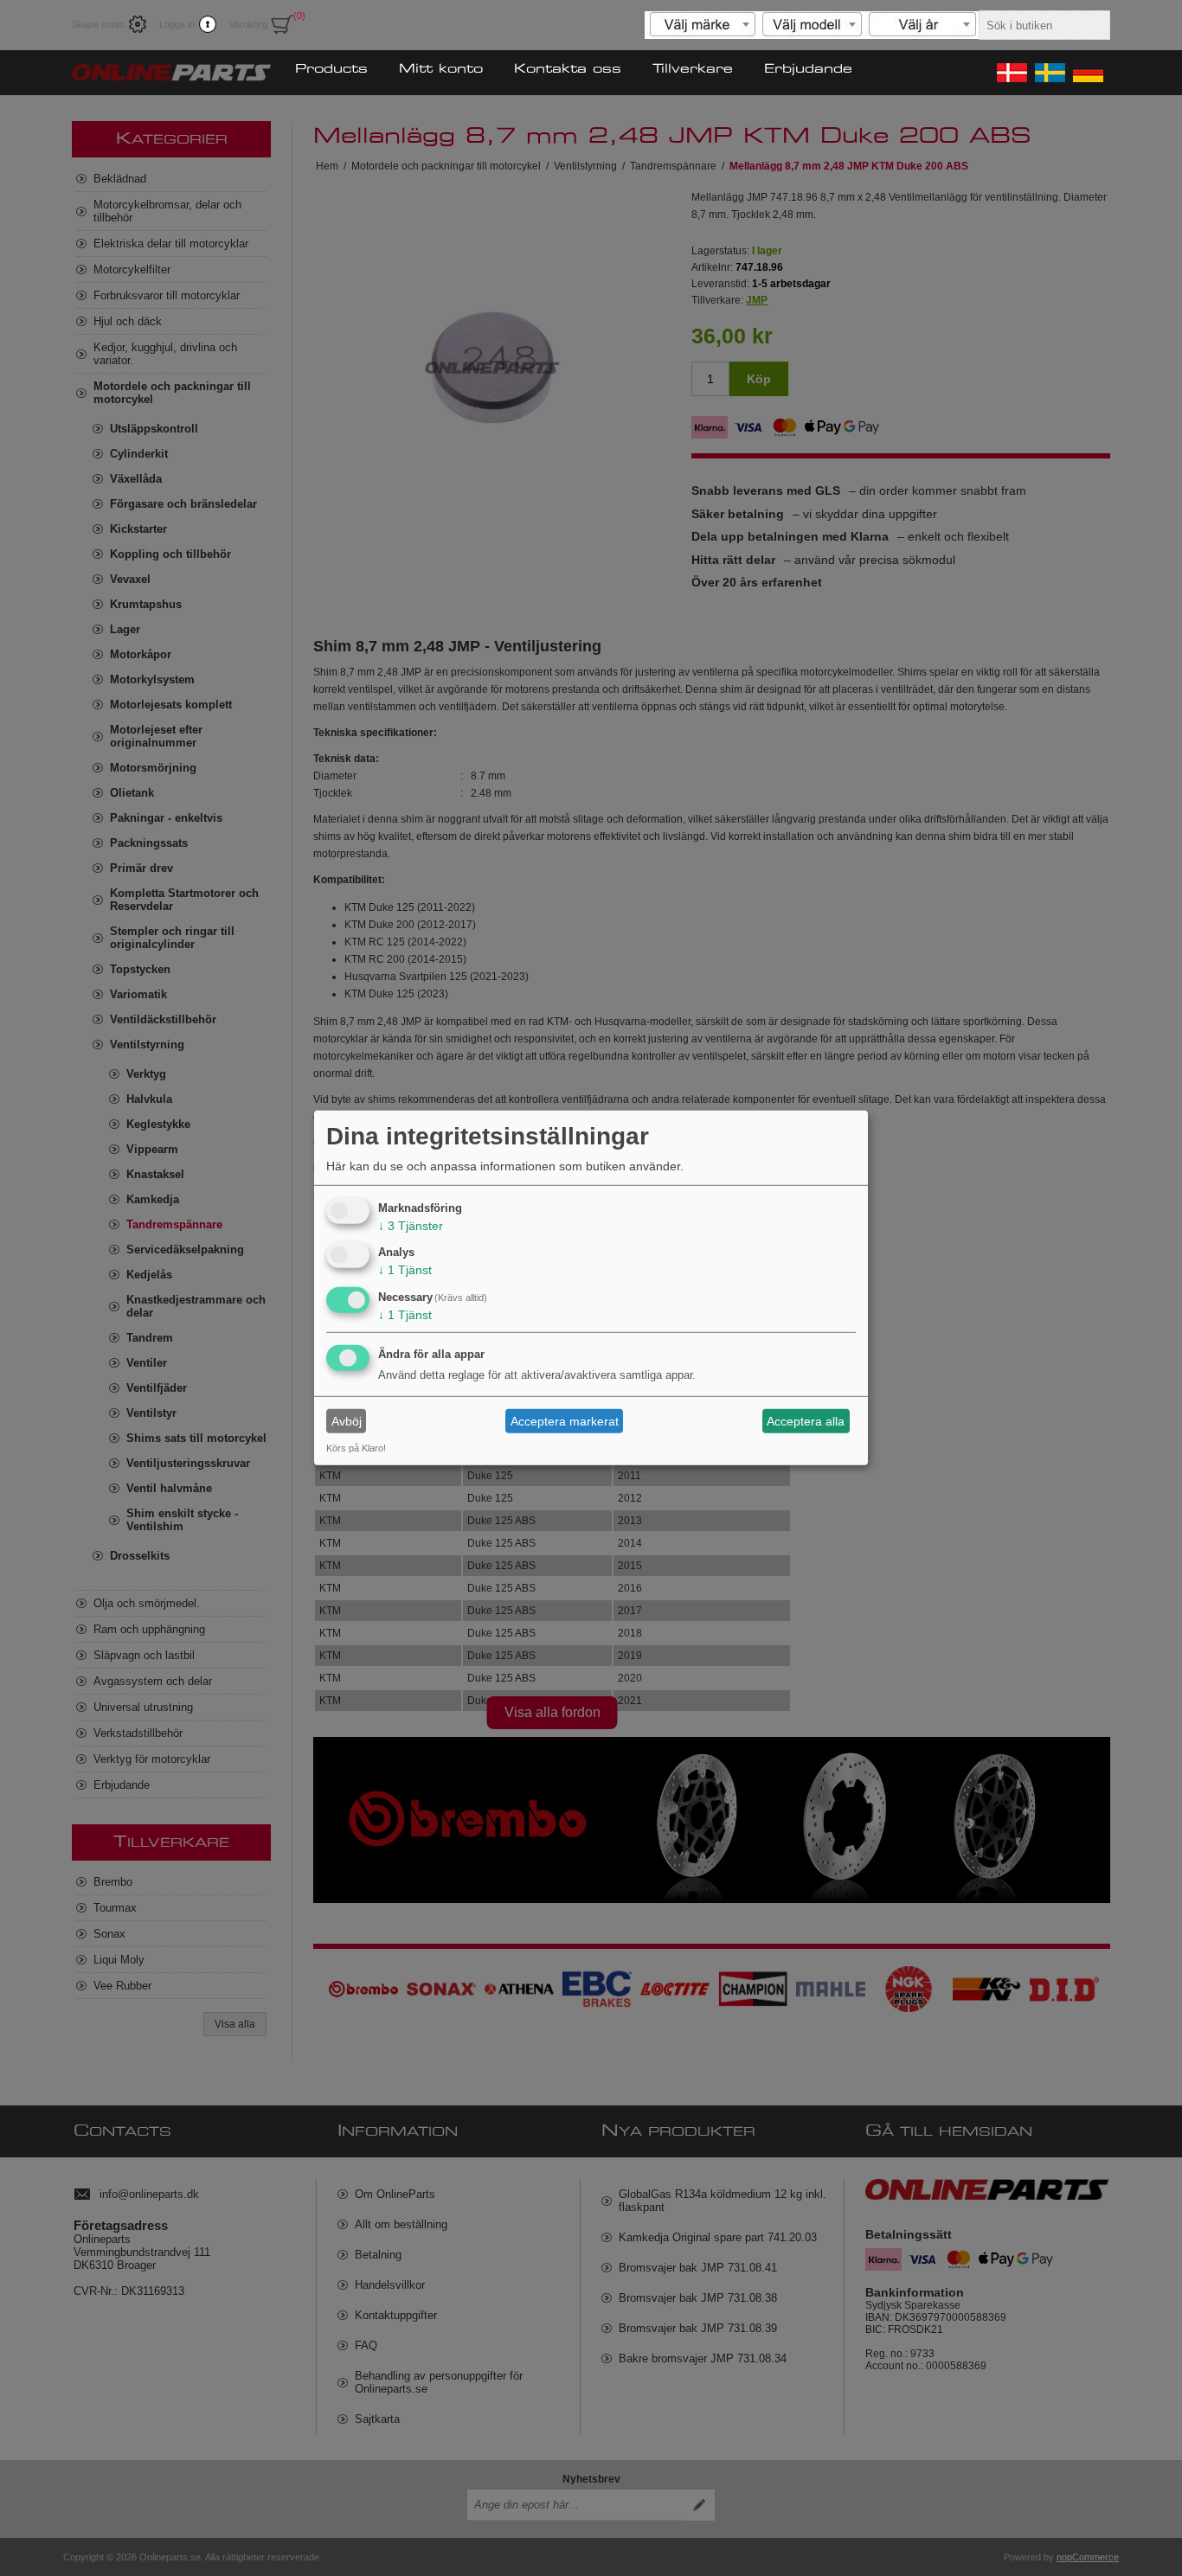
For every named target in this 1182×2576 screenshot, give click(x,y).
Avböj (347, 1421)
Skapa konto (98, 24)
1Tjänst (405, 1270)
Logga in (177, 24)
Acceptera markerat (565, 1421)
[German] (1087, 73)
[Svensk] (1049, 73)
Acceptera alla (806, 1421)
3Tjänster (411, 1225)
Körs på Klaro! (356, 1448)
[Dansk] (1011, 73)
